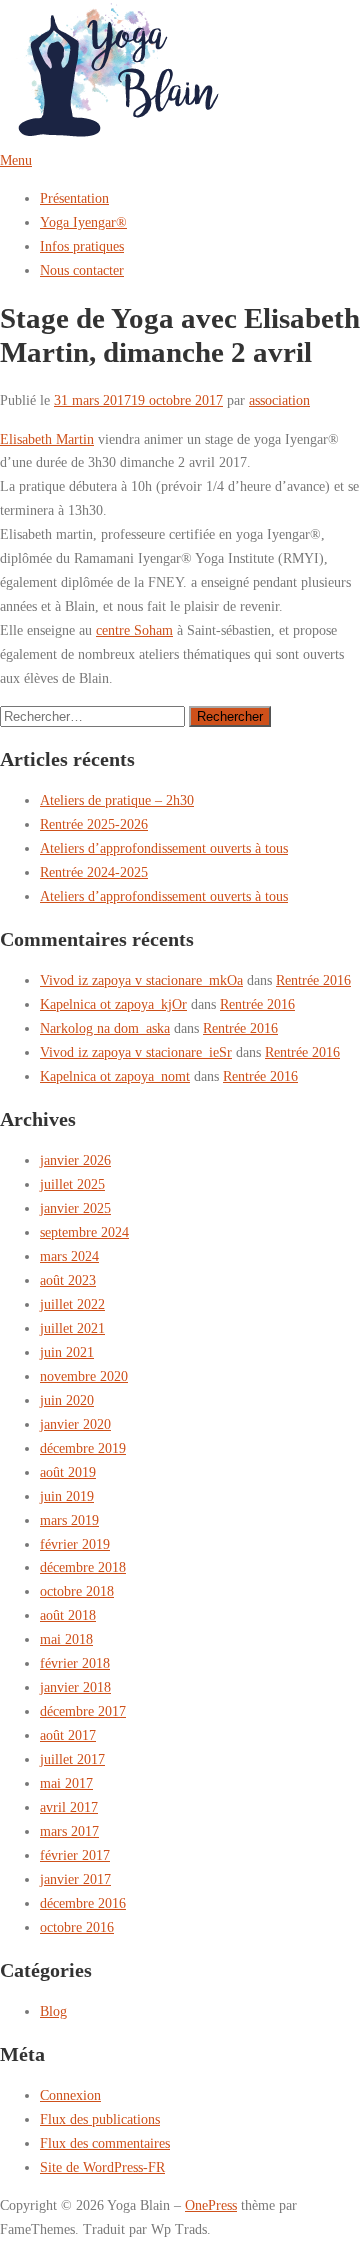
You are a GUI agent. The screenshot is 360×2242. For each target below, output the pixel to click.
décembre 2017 (83, 1711)
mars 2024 (69, 1256)
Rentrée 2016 (313, 980)
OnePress (211, 2205)
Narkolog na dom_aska (105, 1028)
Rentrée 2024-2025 (94, 872)
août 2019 (68, 1472)
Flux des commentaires (105, 2143)
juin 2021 (67, 1352)
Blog (53, 2011)
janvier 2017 (75, 1879)
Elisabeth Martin (47, 439)
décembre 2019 (83, 1448)
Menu (16, 160)
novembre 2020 (84, 1376)
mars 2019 (69, 1520)
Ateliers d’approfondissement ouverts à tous (164, 848)
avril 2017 (69, 1807)
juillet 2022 (72, 1304)
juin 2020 (67, 1400)
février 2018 (75, 1663)
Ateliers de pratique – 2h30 (117, 800)
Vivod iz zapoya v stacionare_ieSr (136, 1052)
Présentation (74, 198)
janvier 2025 (75, 1208)
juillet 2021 (72, 1328)
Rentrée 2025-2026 (94, 824)
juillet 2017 (72, 1759)
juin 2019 (67, 1496)
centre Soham (134, 630)
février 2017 (75, 1855)
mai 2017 (66, 1783)
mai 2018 (66, 1639)
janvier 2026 (75, 1160)
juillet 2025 (72, 1184)
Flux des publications (100, 2119)
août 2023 (68, 1280)
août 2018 (68, 1615)
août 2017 (68, 1735)
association (279, 400)
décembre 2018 (83, 1567)
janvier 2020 (75, 1424)
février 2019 (75, 1544)
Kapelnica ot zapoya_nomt (115, 1076)
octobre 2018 (77, 1591)
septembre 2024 (84, 1232)
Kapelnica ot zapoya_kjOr (113, 1004)
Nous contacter (82, 270)
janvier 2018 (75, 1687)
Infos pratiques (82, 246)
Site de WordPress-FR (102, 2167)
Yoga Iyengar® (83, 222)
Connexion (70, 2095)
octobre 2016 (77, 1927)
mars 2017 (69, 1831)
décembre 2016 (83, 1903)
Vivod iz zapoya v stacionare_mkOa (141, 980)
